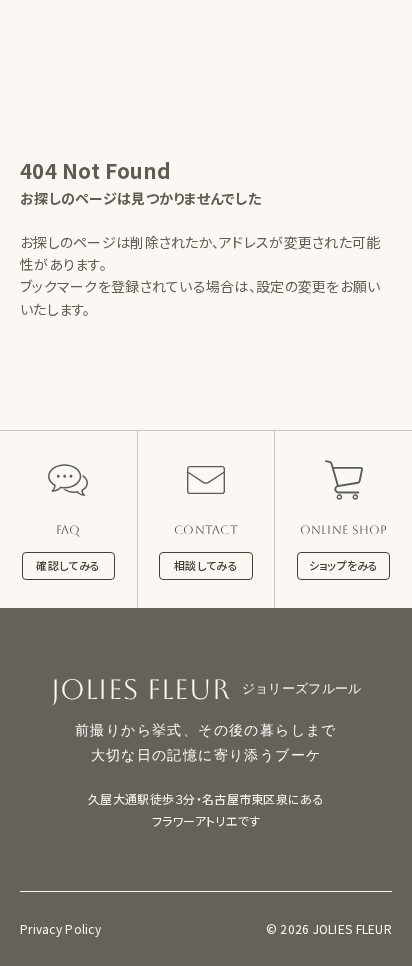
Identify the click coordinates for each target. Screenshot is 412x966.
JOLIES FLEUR (84, 30)
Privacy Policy (60, 928)
